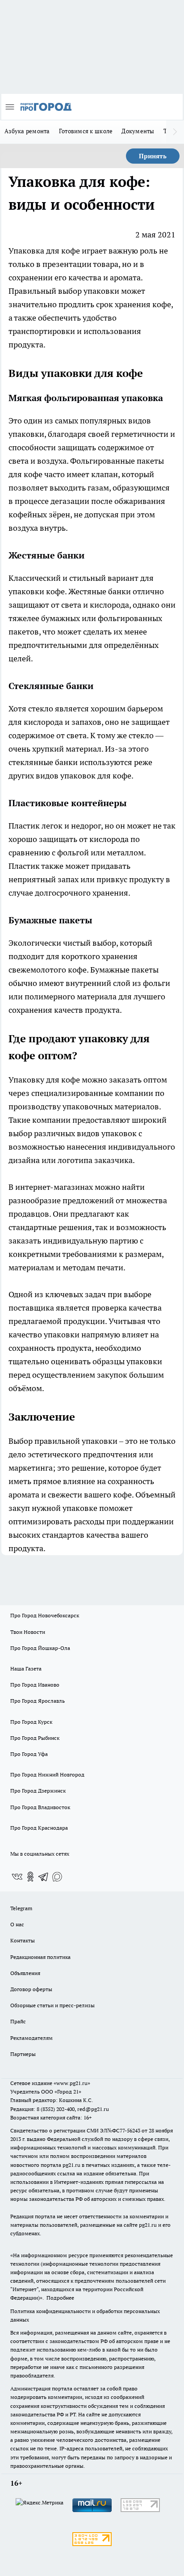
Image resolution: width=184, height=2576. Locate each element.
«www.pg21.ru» (72, 2083)
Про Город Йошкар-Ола (40, 1648)
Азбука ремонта (27, 131)
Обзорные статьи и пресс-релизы (52, 2005)
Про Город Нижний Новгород (47, 1774)
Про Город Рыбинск (35, 1738)
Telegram (21, 1908)
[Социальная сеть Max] (57, 1877)
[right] (175, 132)
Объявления (25, 1973)
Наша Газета (26, 1669)
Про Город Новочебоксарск (45, 1615)
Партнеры (23, 2054)
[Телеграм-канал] (44, 1877)
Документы (138, 131)
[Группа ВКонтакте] (17, 1877)
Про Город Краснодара (39, 1828)
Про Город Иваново (35, 1685)
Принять (153, 156)
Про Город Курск (31, 1722)
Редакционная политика (40, 1957)
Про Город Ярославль (38, 1701)
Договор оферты (31, 1989)
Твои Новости (28, 1632)
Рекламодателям (31, 2038)
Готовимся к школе (86, 131)
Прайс (18, 2021)
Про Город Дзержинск (38, 1791)
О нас (17, 1924)
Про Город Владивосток (40, 1807)
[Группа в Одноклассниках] (30, 1877)
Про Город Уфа (29, 1754)
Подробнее (60, 2298)
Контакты (23, 1940)
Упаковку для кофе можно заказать (75, 1080)
